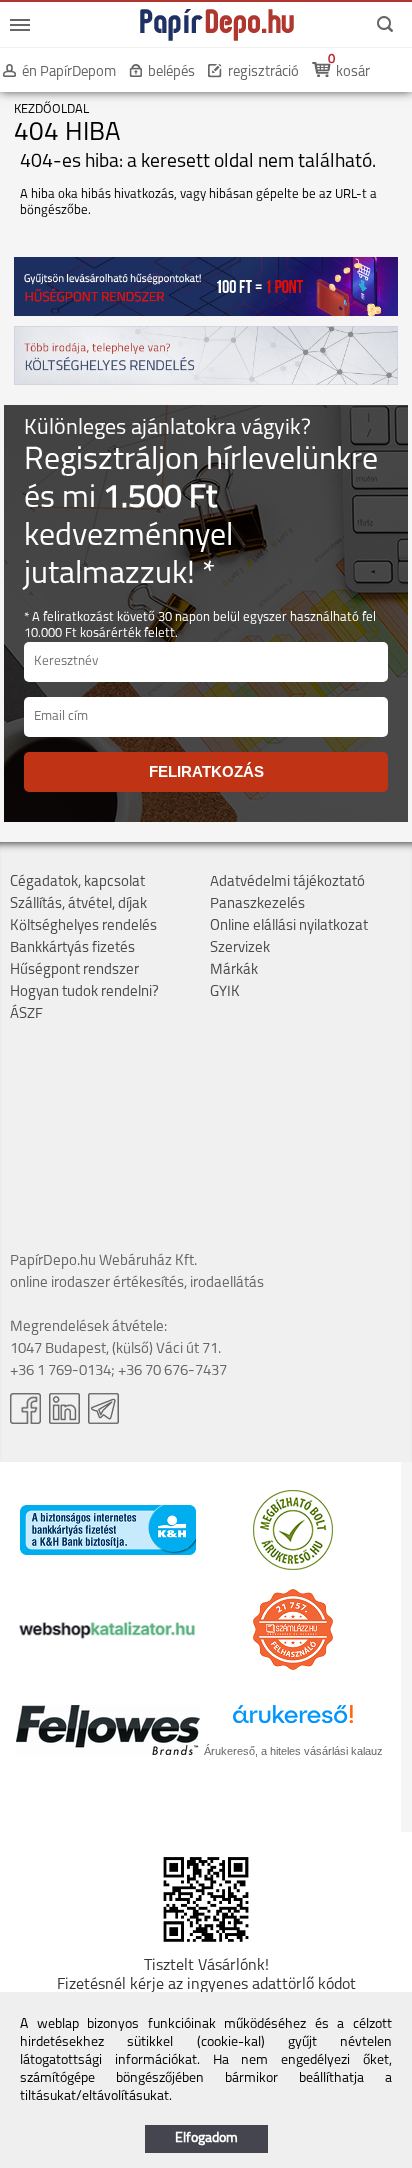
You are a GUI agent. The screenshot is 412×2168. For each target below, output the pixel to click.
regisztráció (263, 72)
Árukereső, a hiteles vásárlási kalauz (293, 1751)
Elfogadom (206, 2138)
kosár (353, 72)
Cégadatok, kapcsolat (77, 882)
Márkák (234, 970)
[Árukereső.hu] (293, 1566)
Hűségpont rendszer (74, 970)
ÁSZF (26, 1014)
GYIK (225, 992)
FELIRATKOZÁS (206, 771)
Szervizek (240, 948)
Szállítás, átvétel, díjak (78, 904)
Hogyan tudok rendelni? (84, 992)
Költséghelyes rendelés (83, 926)
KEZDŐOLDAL (51, 109)
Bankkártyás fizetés (72, 948)
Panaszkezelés (257, 904)
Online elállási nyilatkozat (289, 926)
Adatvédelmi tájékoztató (287, 882)
